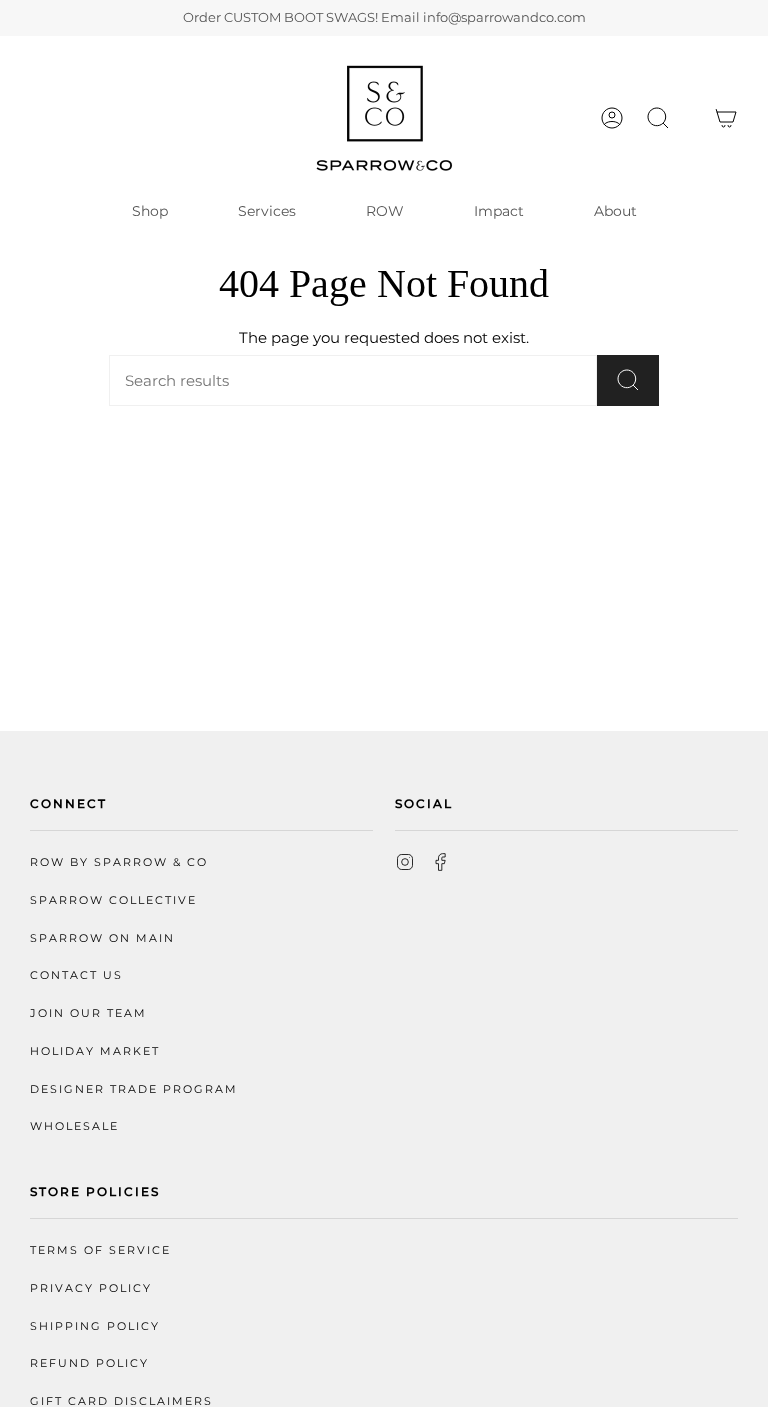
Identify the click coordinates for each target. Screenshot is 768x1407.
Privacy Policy (91, 1288)
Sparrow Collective (113, 900)
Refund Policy (89, 1363)
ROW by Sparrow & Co (119, 862)
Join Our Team (88, 1013)
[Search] (628, 380)
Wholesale (74, 1126)
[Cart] (726, 118)
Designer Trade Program (134, 1089)
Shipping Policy (95, 1326)
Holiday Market (95, 1051)
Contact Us (76, 975)
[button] (658, 118)
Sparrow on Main (102, 938)
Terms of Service (100, 1250)
